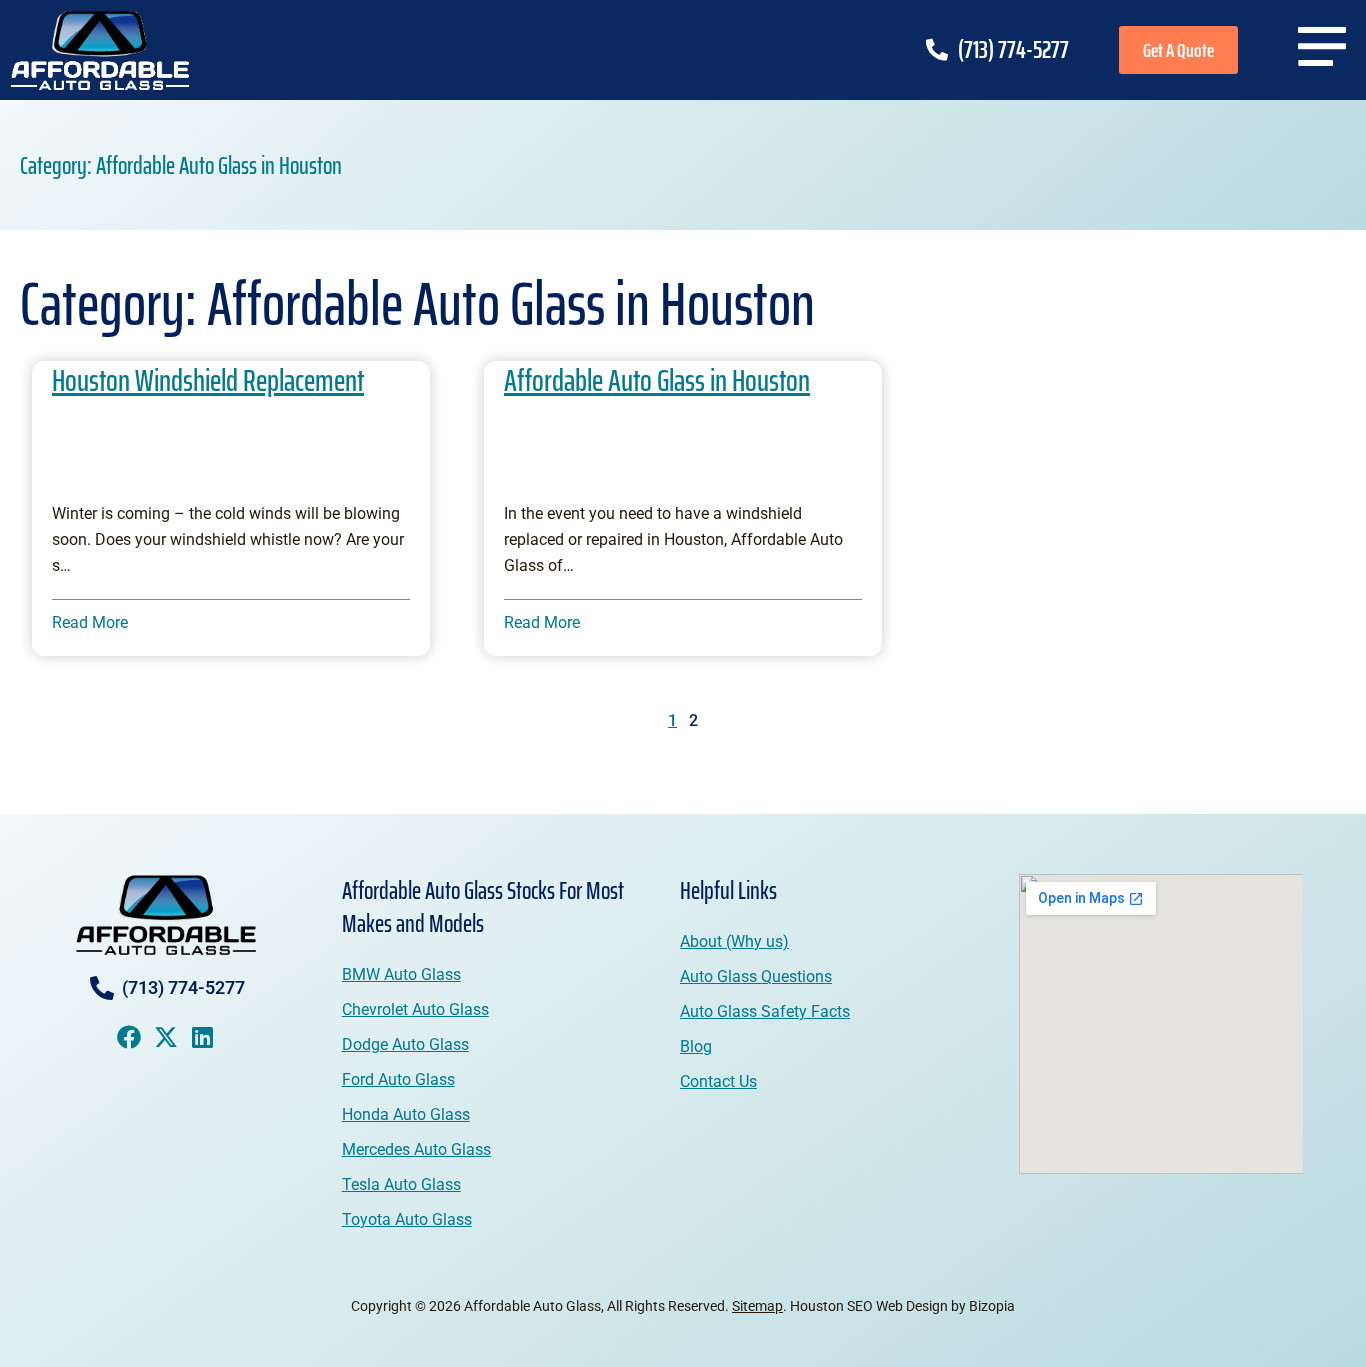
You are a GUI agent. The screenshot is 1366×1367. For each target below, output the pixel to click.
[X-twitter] (166, 1037)
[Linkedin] (203, 1037)
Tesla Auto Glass (401, 1184)
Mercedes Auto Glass (416, 1149)
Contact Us (718, 1081)
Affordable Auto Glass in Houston (657, 380)
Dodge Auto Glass (405, 1044)
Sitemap (757, 1306)
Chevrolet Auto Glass (415, 1009)
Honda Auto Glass (406, 1114)
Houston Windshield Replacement (208, 380)
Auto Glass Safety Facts (765, 1011)
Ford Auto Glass (398, 1079)
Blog (696, 1046)
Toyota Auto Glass (407, 1219)
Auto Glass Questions (756, 976)
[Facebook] (129, 1037)
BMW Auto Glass (401, 974)
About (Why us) (734, 941)
